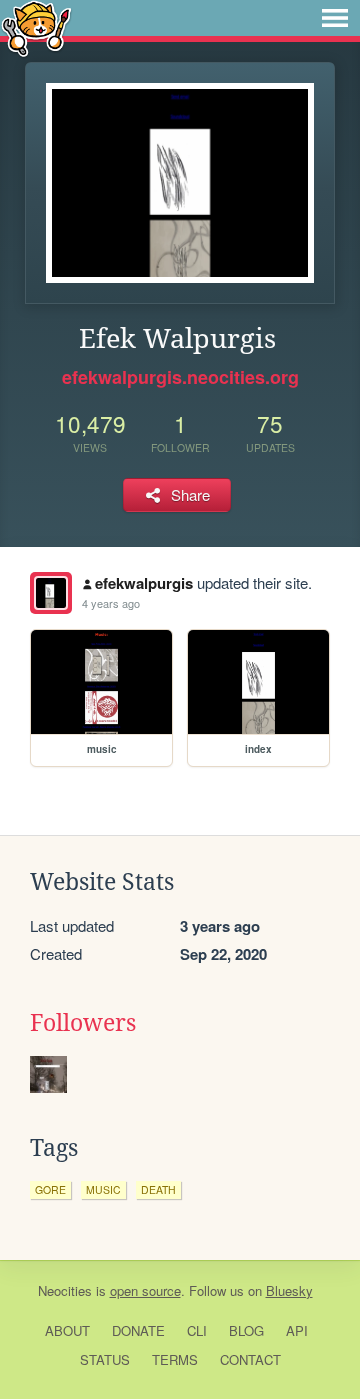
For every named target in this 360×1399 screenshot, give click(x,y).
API (297, 1330)
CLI (197, 1330)
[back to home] (36, 27)
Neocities (65, 1290)
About (67, 1330)
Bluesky (289, 1290)
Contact (250, 1359)
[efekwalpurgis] (51, 593)
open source (145, 1290)
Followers (83, 1023)
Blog (246, 1330)
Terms (175, 1359)
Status (105, 1359)
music (103, 1189)
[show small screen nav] (335, 18)
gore (50, 1189)
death (158, 1189)
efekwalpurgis (144, 583)
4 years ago (111, 603)
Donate (138, 1330)
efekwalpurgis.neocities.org (180, 377)
